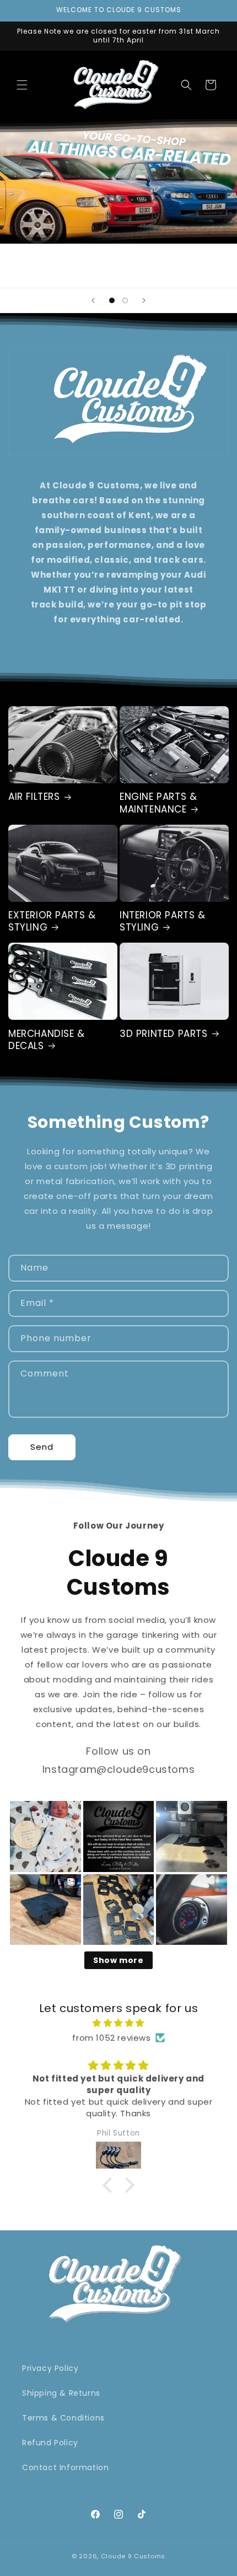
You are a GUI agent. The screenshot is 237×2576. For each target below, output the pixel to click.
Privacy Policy (50, 2368)
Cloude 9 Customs (133, 2556)
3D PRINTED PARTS (164, 1034)
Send (42, 1447)
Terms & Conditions (63, 2418)
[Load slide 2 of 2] (125, 300)
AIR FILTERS (34, 797)
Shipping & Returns (61, 2393)
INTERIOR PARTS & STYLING (163, 921)
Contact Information (65, 2467)
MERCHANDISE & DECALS (47, 1040)
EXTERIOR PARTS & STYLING (52, 921)
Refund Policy (50, 2443)
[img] (118, 2023)
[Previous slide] (93, 300)
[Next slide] (144, 300)
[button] (22, 85)
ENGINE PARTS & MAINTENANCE (158, 803)
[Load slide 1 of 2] (112, 300)
